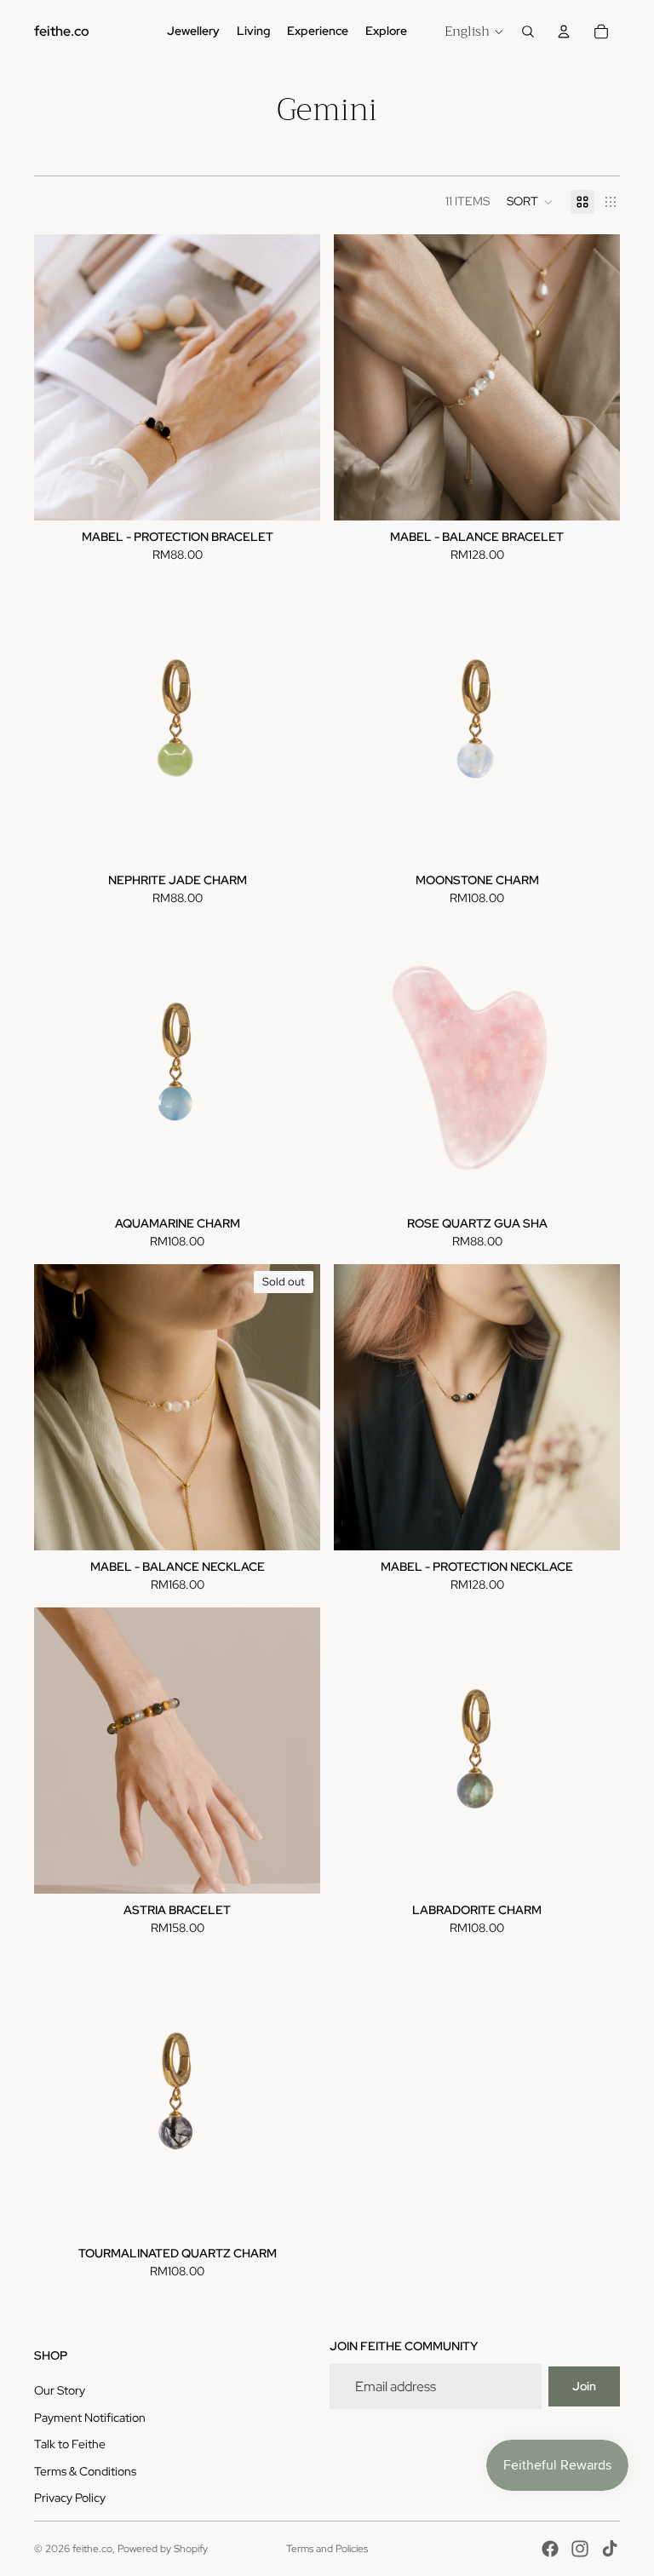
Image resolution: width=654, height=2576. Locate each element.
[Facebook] (550, 2549)
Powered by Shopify (163, 2549)
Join (584, 2386)
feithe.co (92, 2549)
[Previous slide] (359, 377)
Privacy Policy (70, 2498)
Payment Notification (90, 2418)
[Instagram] (580, 2549)
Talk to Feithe (70, 2444)
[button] (530, 202)
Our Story (60, 2390)
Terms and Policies (327, 2549)
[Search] (528, 32)
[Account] (564, 32)
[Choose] (294, 494)
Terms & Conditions (85, 2471)
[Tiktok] (610, 2549)
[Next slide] (594, 377)
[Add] (594, 1181)
